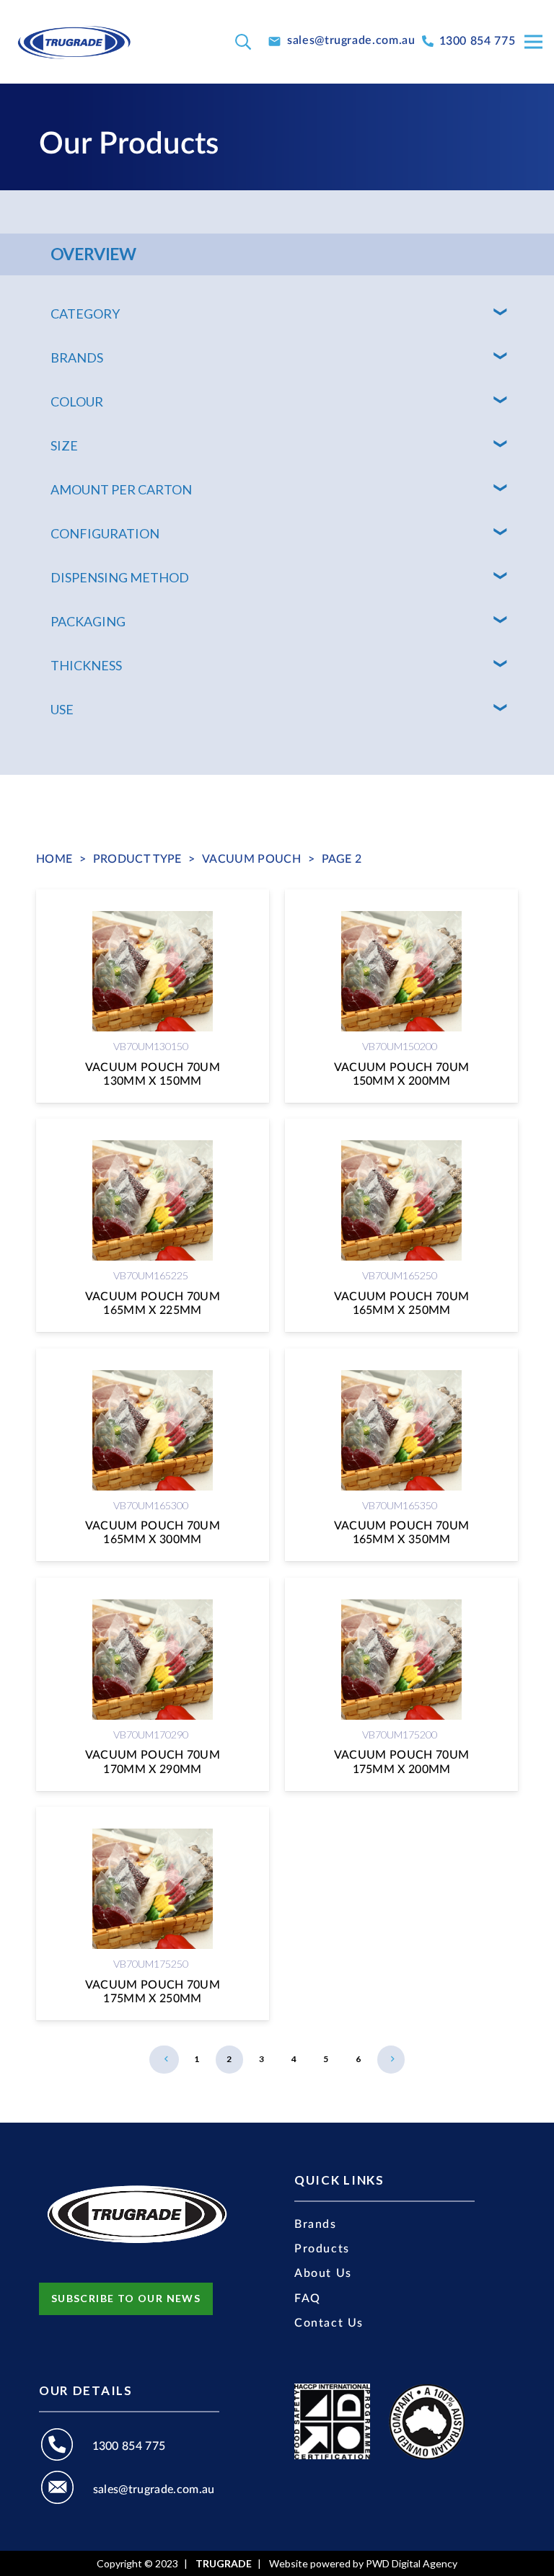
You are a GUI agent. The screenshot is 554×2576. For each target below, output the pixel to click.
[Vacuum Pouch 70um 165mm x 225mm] (153, 1225)
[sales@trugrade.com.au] (66, 2490)
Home (54, 859)
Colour (77, 401)
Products (322, 2249)
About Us (323, 2273)
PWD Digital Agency (412, 2564)
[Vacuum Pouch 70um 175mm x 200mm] (401, 1684)
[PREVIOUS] (164, 2059)
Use (62, 709)
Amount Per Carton (121, 489)
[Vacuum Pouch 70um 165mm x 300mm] (153, 1455)
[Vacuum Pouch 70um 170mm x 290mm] (153, 1684)
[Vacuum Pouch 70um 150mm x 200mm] (401, 996)
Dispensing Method (120, 577)
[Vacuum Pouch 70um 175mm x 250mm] (153, 1914)
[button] (243, 42)
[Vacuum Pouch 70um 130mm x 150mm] (153, 996)
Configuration (105, 533)
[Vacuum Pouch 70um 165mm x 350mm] (401, 1455)
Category (85, 314)
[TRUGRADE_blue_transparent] (74, 42)
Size (64, 445)
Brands (77, 357)
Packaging (88, 621)
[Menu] (533, 42)
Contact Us (329, 2323)
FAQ (308, 2299)
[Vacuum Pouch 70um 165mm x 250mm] (401, 1225)
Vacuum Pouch (251, 859)
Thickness (86, 665)
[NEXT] (391, 2059)
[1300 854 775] (66, 2447)
